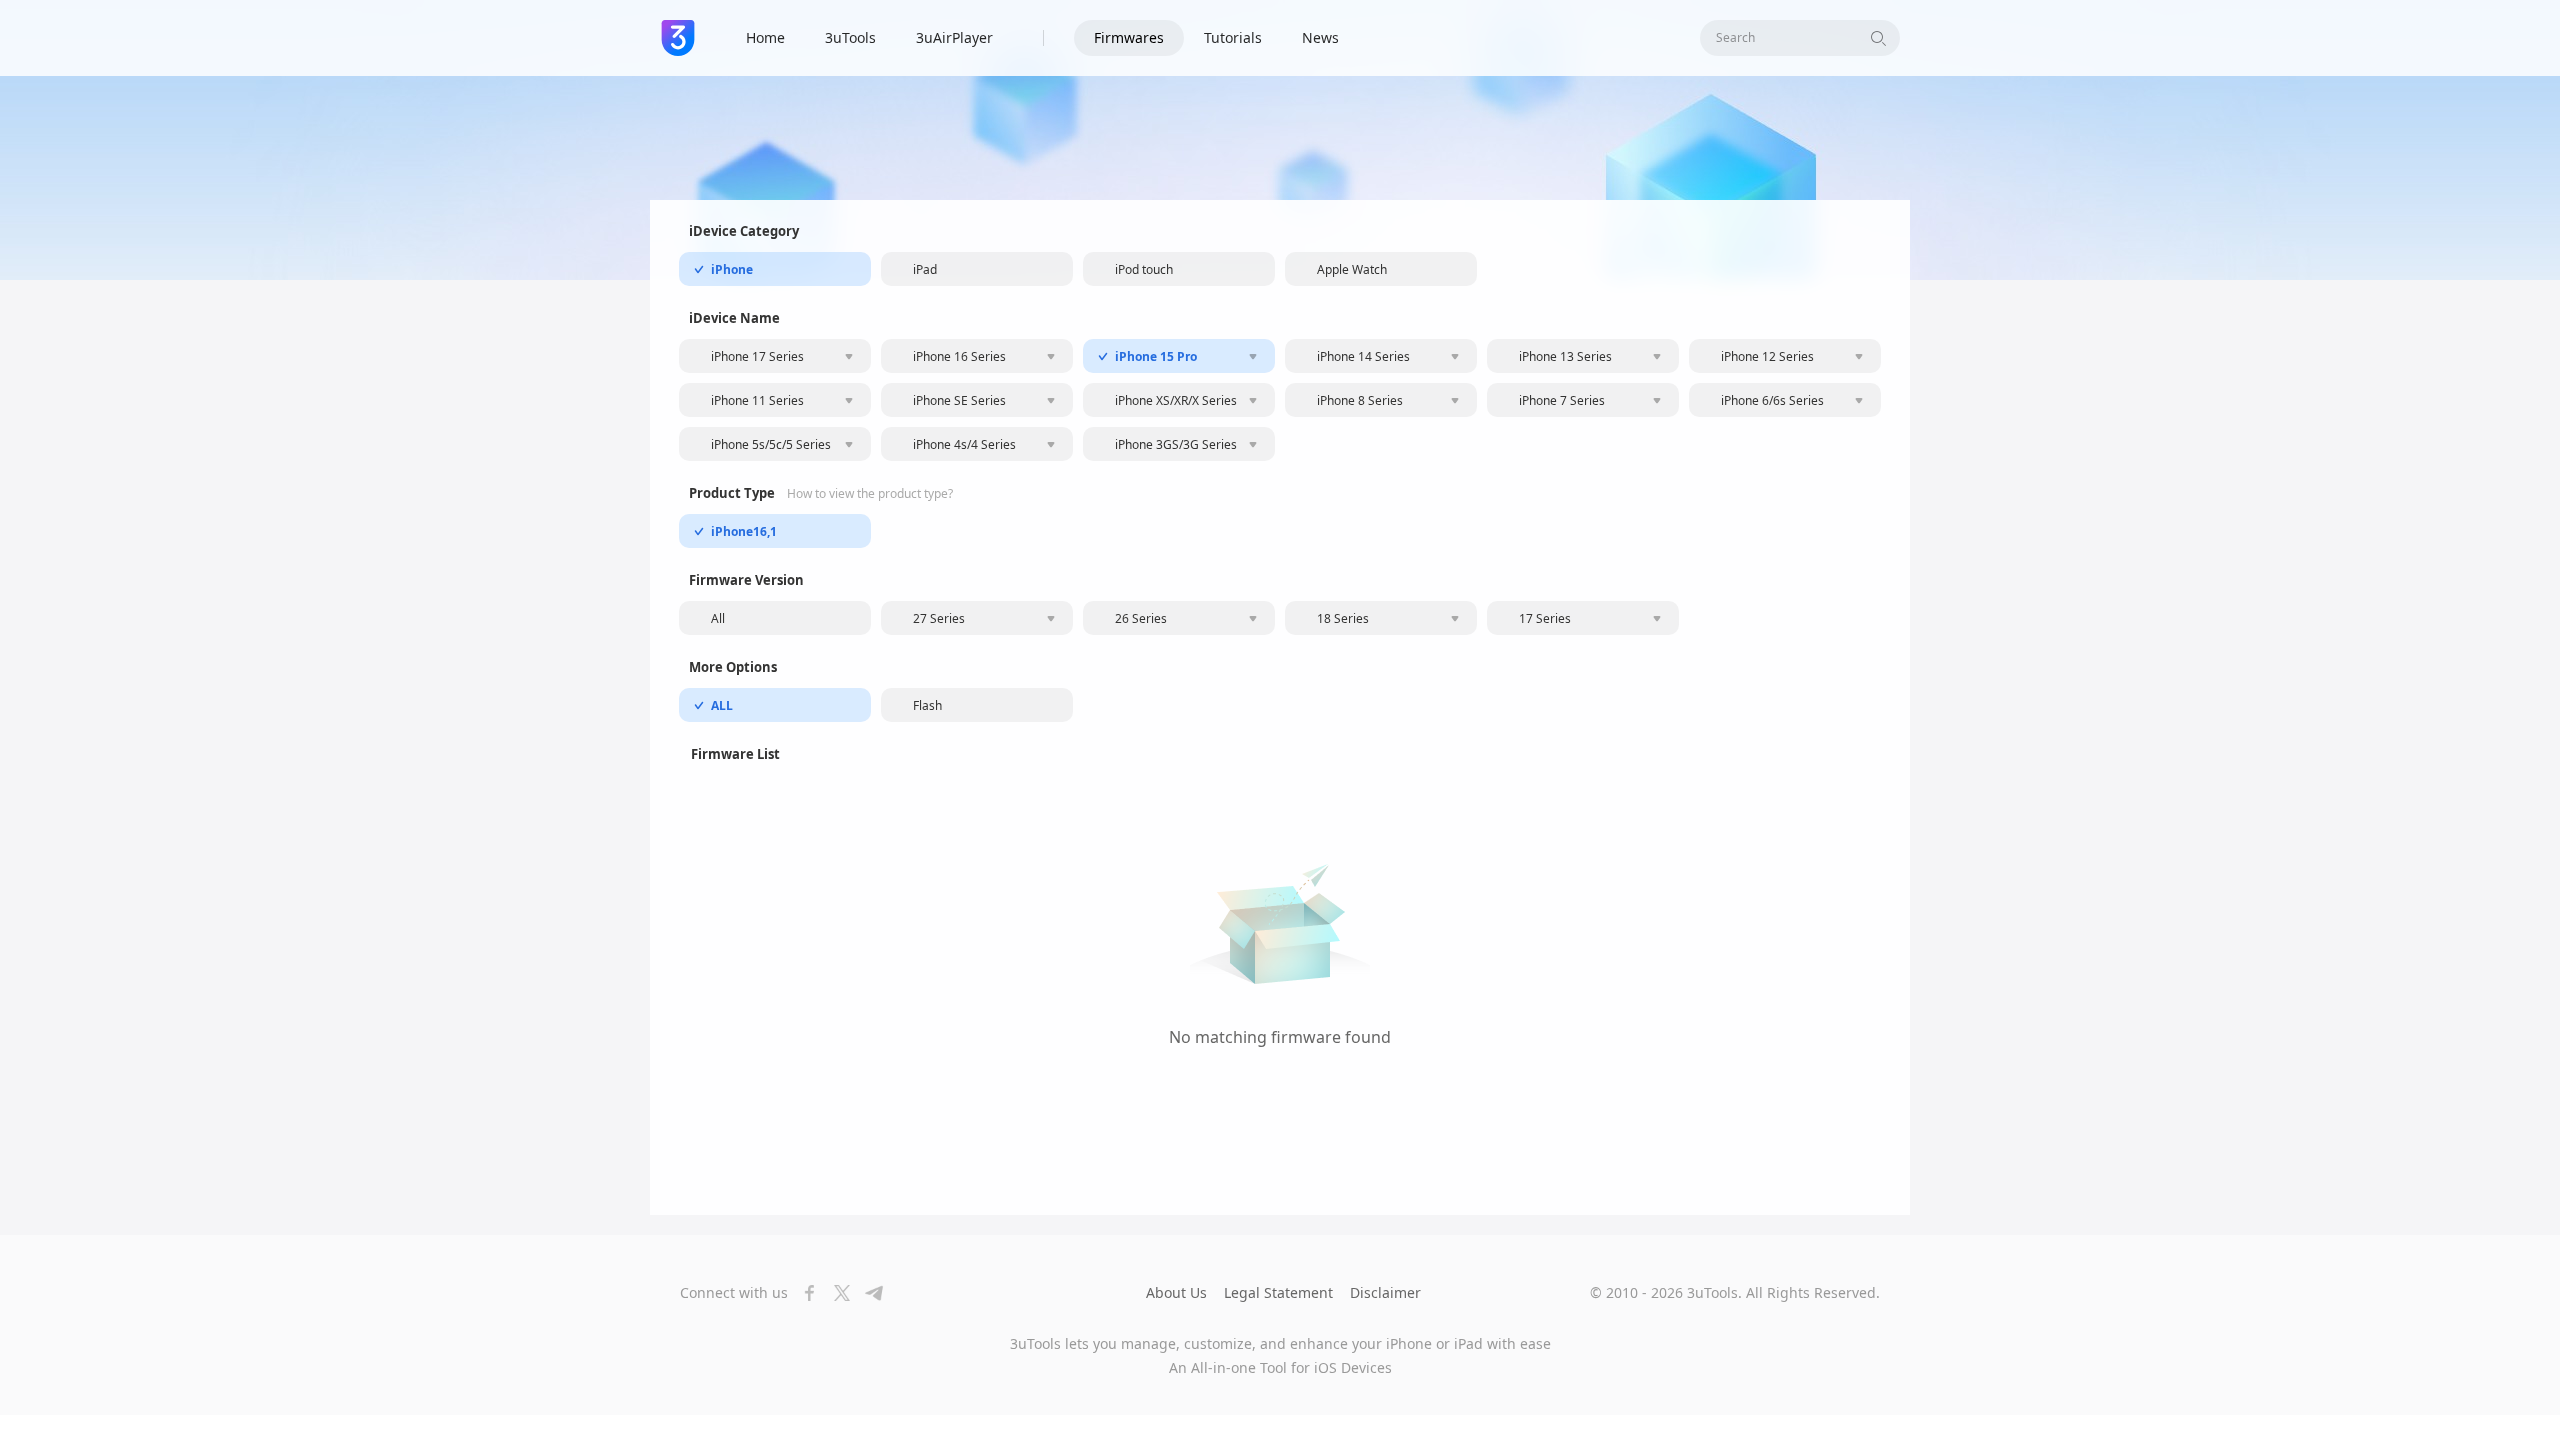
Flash (927, 705)
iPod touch (1144, 269)
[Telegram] (868, 1293)
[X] (836, 1293)
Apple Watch (1352, 269)
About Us (1176, 1292)
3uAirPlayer (954, 37)
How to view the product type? (870, 494)
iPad (925, 269)
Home (765, 37)
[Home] (678, 38)
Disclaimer (1385, 1292)
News (1320, 37)
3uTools (850, 37)
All (718, 618)
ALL (722, 705)
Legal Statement (1278, 1292)
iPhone (732, 269)
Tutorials (1233, 37)
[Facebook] (804, 1293)
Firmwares (1129, 37)
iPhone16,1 (744, 531)
